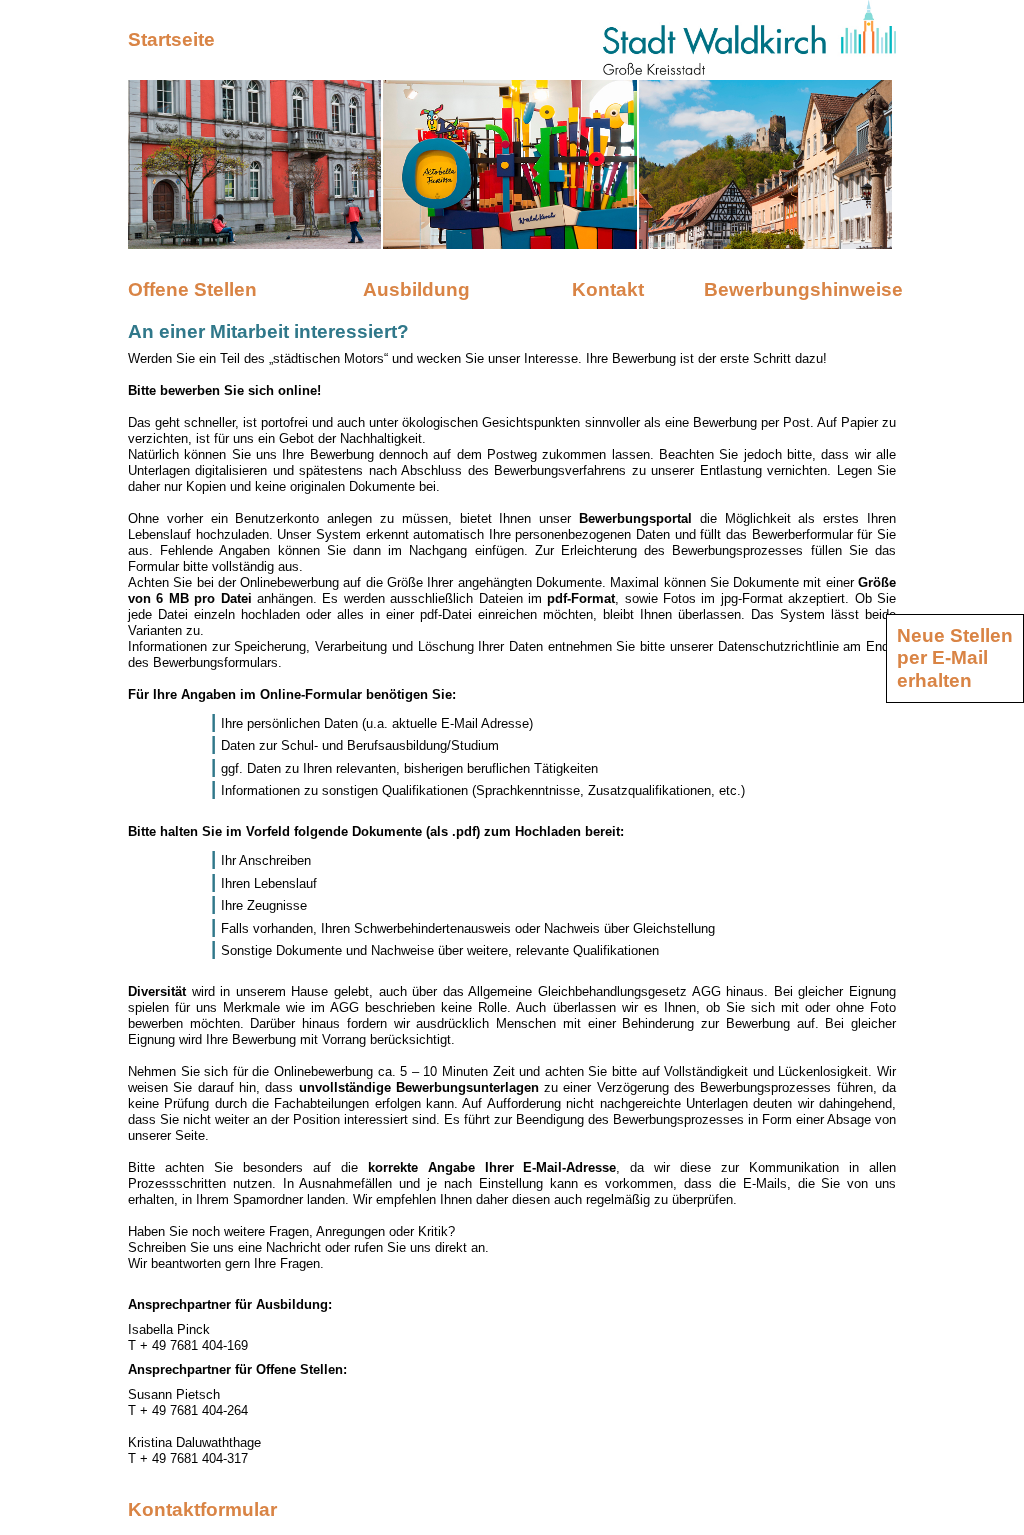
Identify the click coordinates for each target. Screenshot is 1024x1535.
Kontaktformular (202, 1509)
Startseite (171, 39)
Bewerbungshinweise (800, 289)
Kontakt (608, 289)
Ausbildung (416, 289)
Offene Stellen (192, 289)
